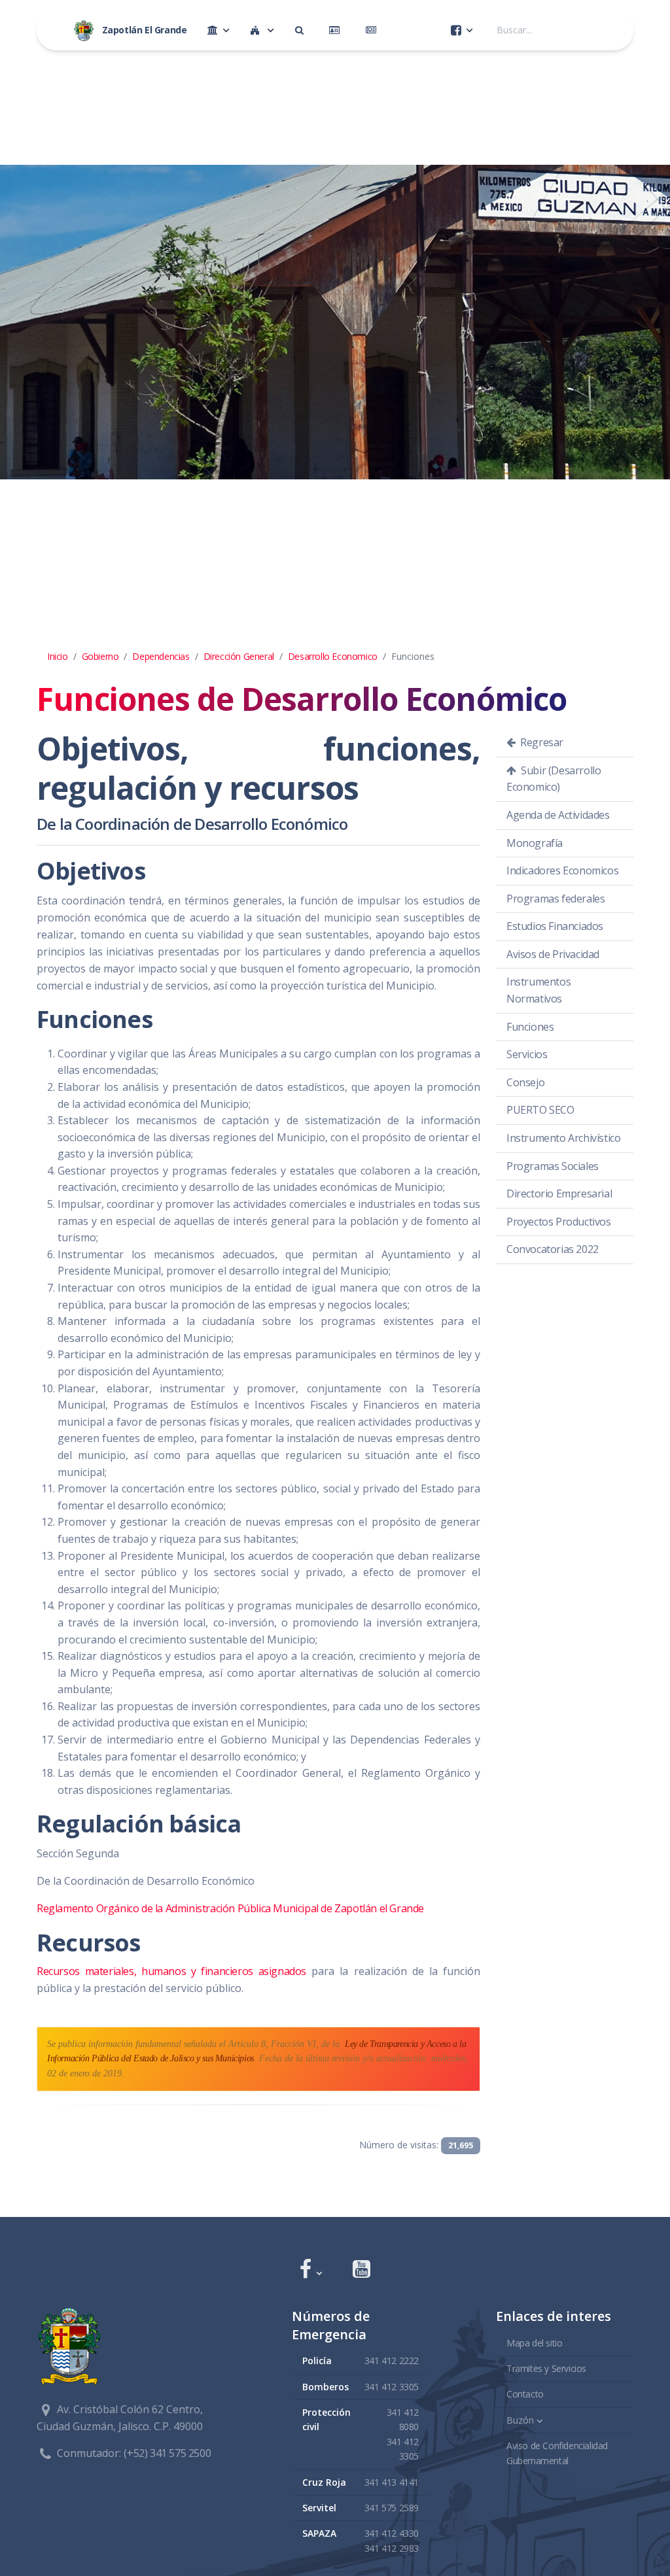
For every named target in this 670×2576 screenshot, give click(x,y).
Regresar (541, 742)
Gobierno (100, 656)
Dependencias (161, 656)
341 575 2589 (392, 2508)
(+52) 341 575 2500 (167, 2453)
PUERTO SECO (540, 1110)
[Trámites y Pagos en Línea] (337, 30)
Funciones (530, 1027)
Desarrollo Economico (333, 656)
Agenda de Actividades (558, 815)
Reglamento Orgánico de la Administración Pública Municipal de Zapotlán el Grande (230, 1908)
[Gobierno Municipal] (219, 30)
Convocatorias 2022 (553, 1249)
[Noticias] (374, 30)
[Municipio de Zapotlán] (262, 30)
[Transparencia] (302, 30)
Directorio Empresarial (559, 1194)
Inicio (58, 656)
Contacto (525, 2394)
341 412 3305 (392, 2387)
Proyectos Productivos (559, 1222)
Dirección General (239, 656)
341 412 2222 (392, 2361)
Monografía (535, 843)
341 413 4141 (392, 2482)
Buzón (520, 2420)
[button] (310, 2270)
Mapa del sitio (534, 2343)
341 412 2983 (392, 2548)
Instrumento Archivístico (563, 1138)
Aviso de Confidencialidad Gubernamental (557, 2453)
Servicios (527, 1054)
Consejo (525, 1082)
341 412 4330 (392, 2533)
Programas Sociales (553, 1166)
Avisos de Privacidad (553, 954)
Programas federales (555, 899)
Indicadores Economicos (562, 870)
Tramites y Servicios (546, 2368)
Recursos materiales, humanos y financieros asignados (171, 1971)
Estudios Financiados (555, 926)
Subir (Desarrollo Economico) (554, 779)
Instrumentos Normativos (538, 990)
